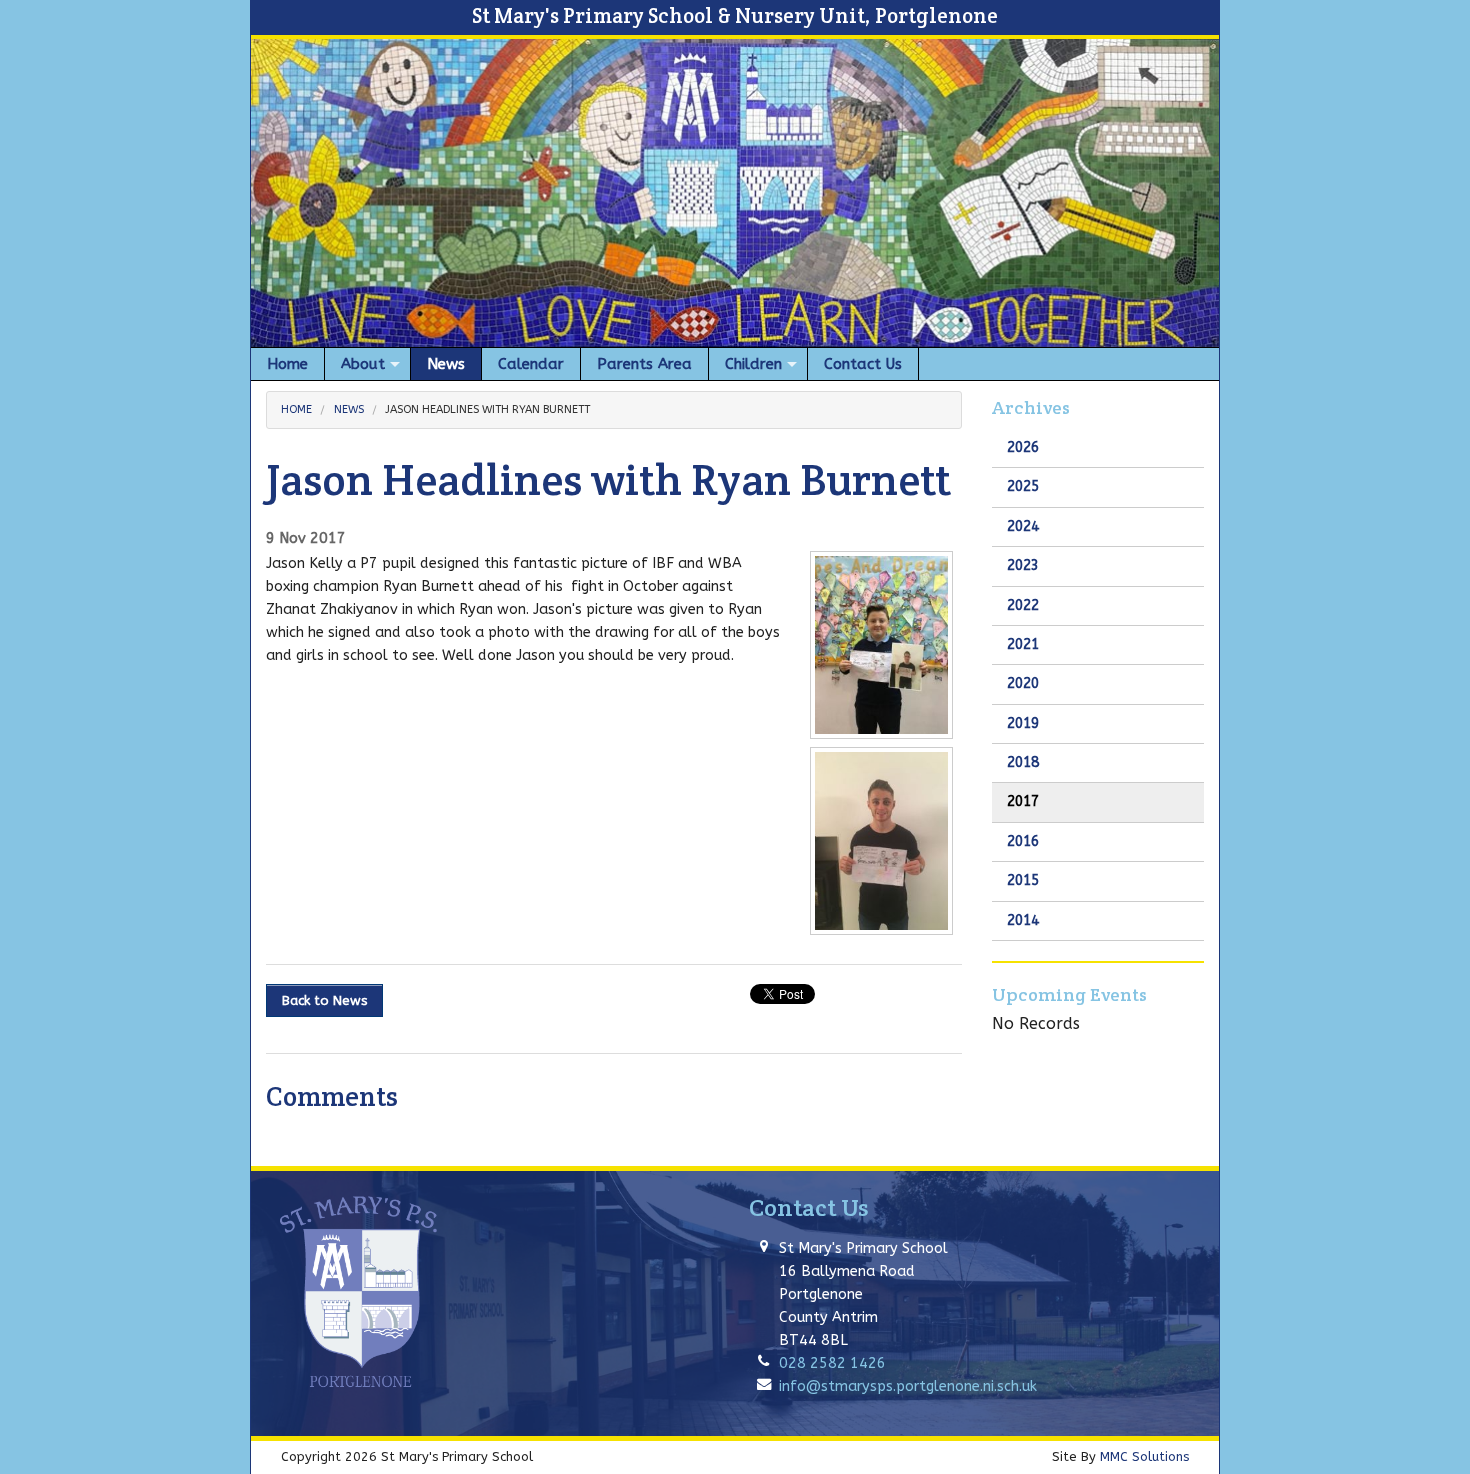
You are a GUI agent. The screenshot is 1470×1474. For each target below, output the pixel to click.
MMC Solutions (1144, 1456)
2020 (1023, 683)
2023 (1023, 565)
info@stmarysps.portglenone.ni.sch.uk (908, 1386)
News (349, 409)
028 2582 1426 (832, 1363)
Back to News (325, 1000)
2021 (1023, 644)
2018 (1023, 762)
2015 (1023, 880)
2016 (1023, 841)
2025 (1023, 486)
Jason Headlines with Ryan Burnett (487, 409)
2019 (1023, 723)
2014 (1023, 920)
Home (296, 409)
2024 (1023, 526)
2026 (1023, 447)
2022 (1023, 605)
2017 (1023, 801)
